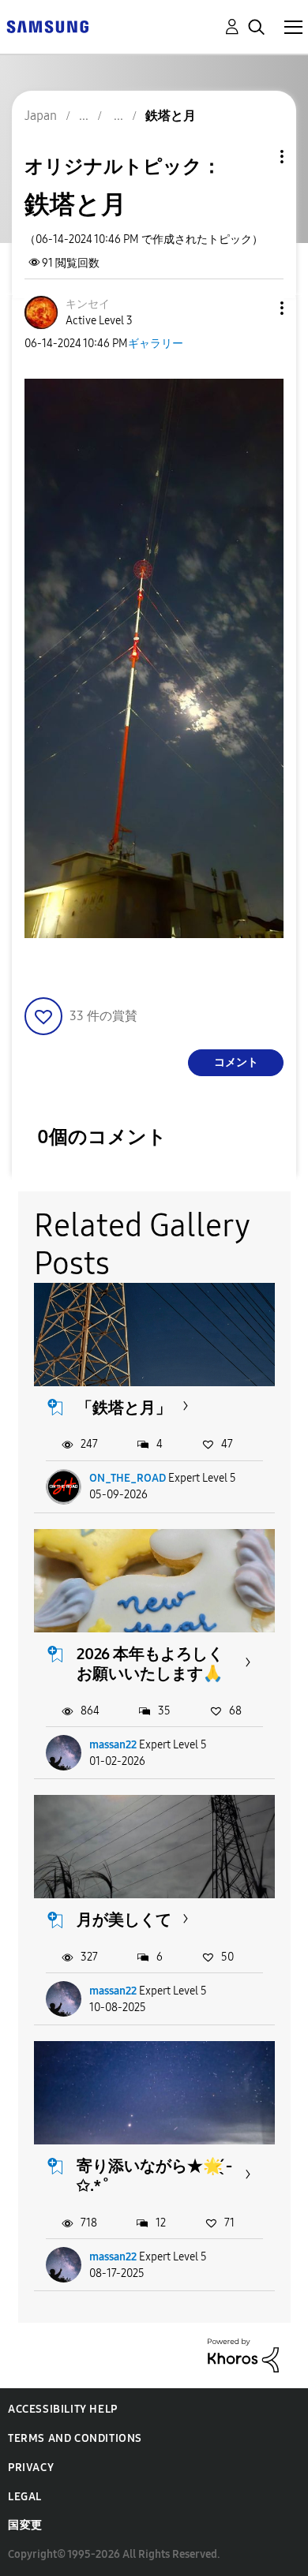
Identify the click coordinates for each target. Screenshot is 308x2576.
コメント (236, 1062)
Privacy (31, 2468)
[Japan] (47, 26)
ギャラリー (156, 344)
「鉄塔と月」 (124, 1408)
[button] (256, 308)
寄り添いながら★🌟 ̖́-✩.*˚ (154, 2176)
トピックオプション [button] (255, 157)
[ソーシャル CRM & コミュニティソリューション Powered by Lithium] (243, 2355)
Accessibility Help (63, 2409)
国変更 (25, 2525)
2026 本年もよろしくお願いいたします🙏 (150, 1664)
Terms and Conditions (75, 2438)
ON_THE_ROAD (128, 1478)
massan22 (113, 1745)
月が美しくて (124, 1920)
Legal (25, 2497)
